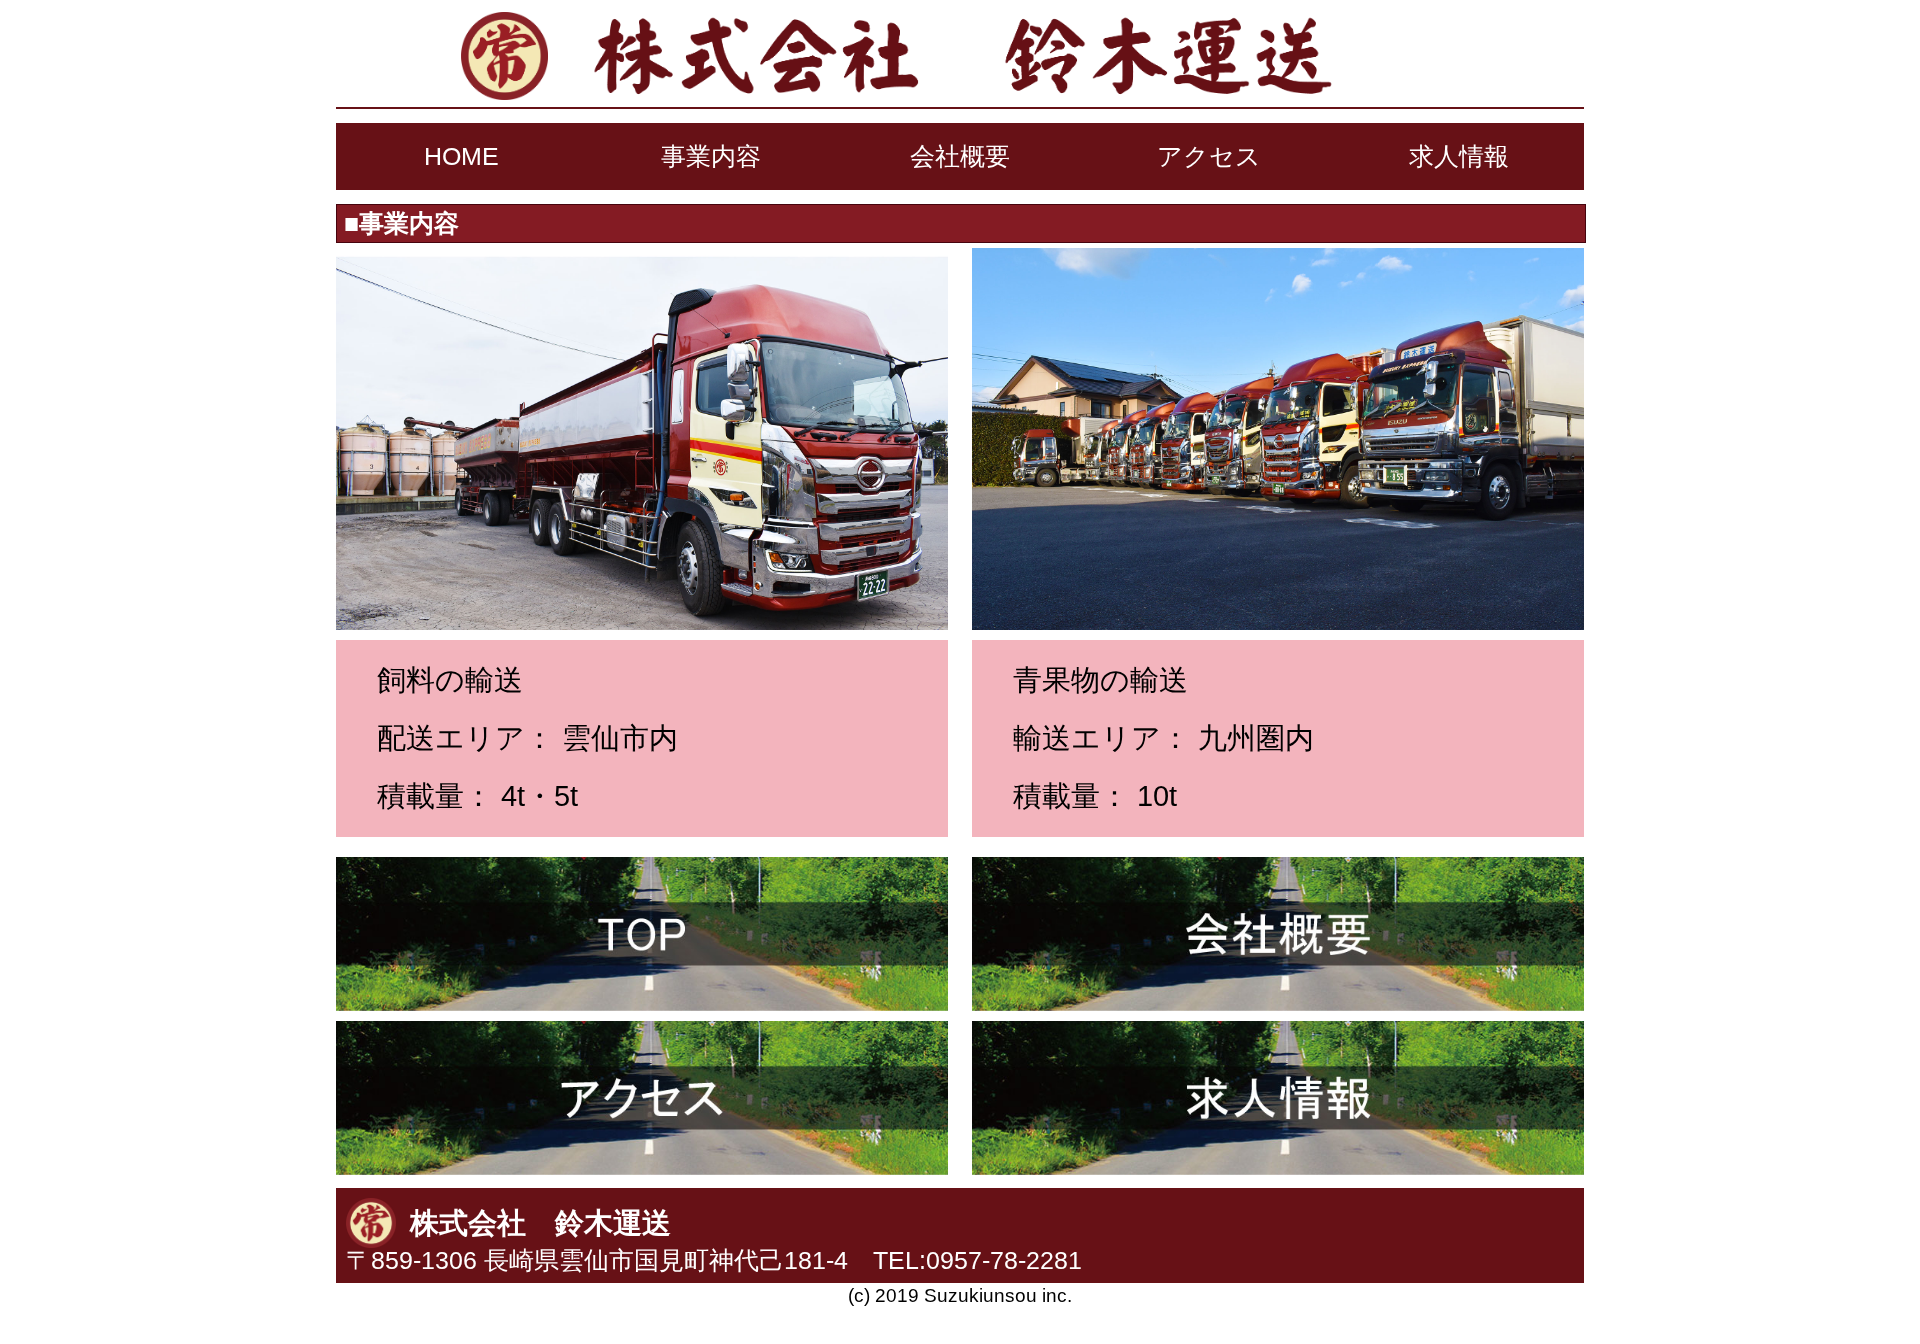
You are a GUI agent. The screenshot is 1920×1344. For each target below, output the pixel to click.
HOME (461, 156)
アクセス (1209, 156)
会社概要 (960, 156)
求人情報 (1459, 156)
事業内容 (711, 156)
